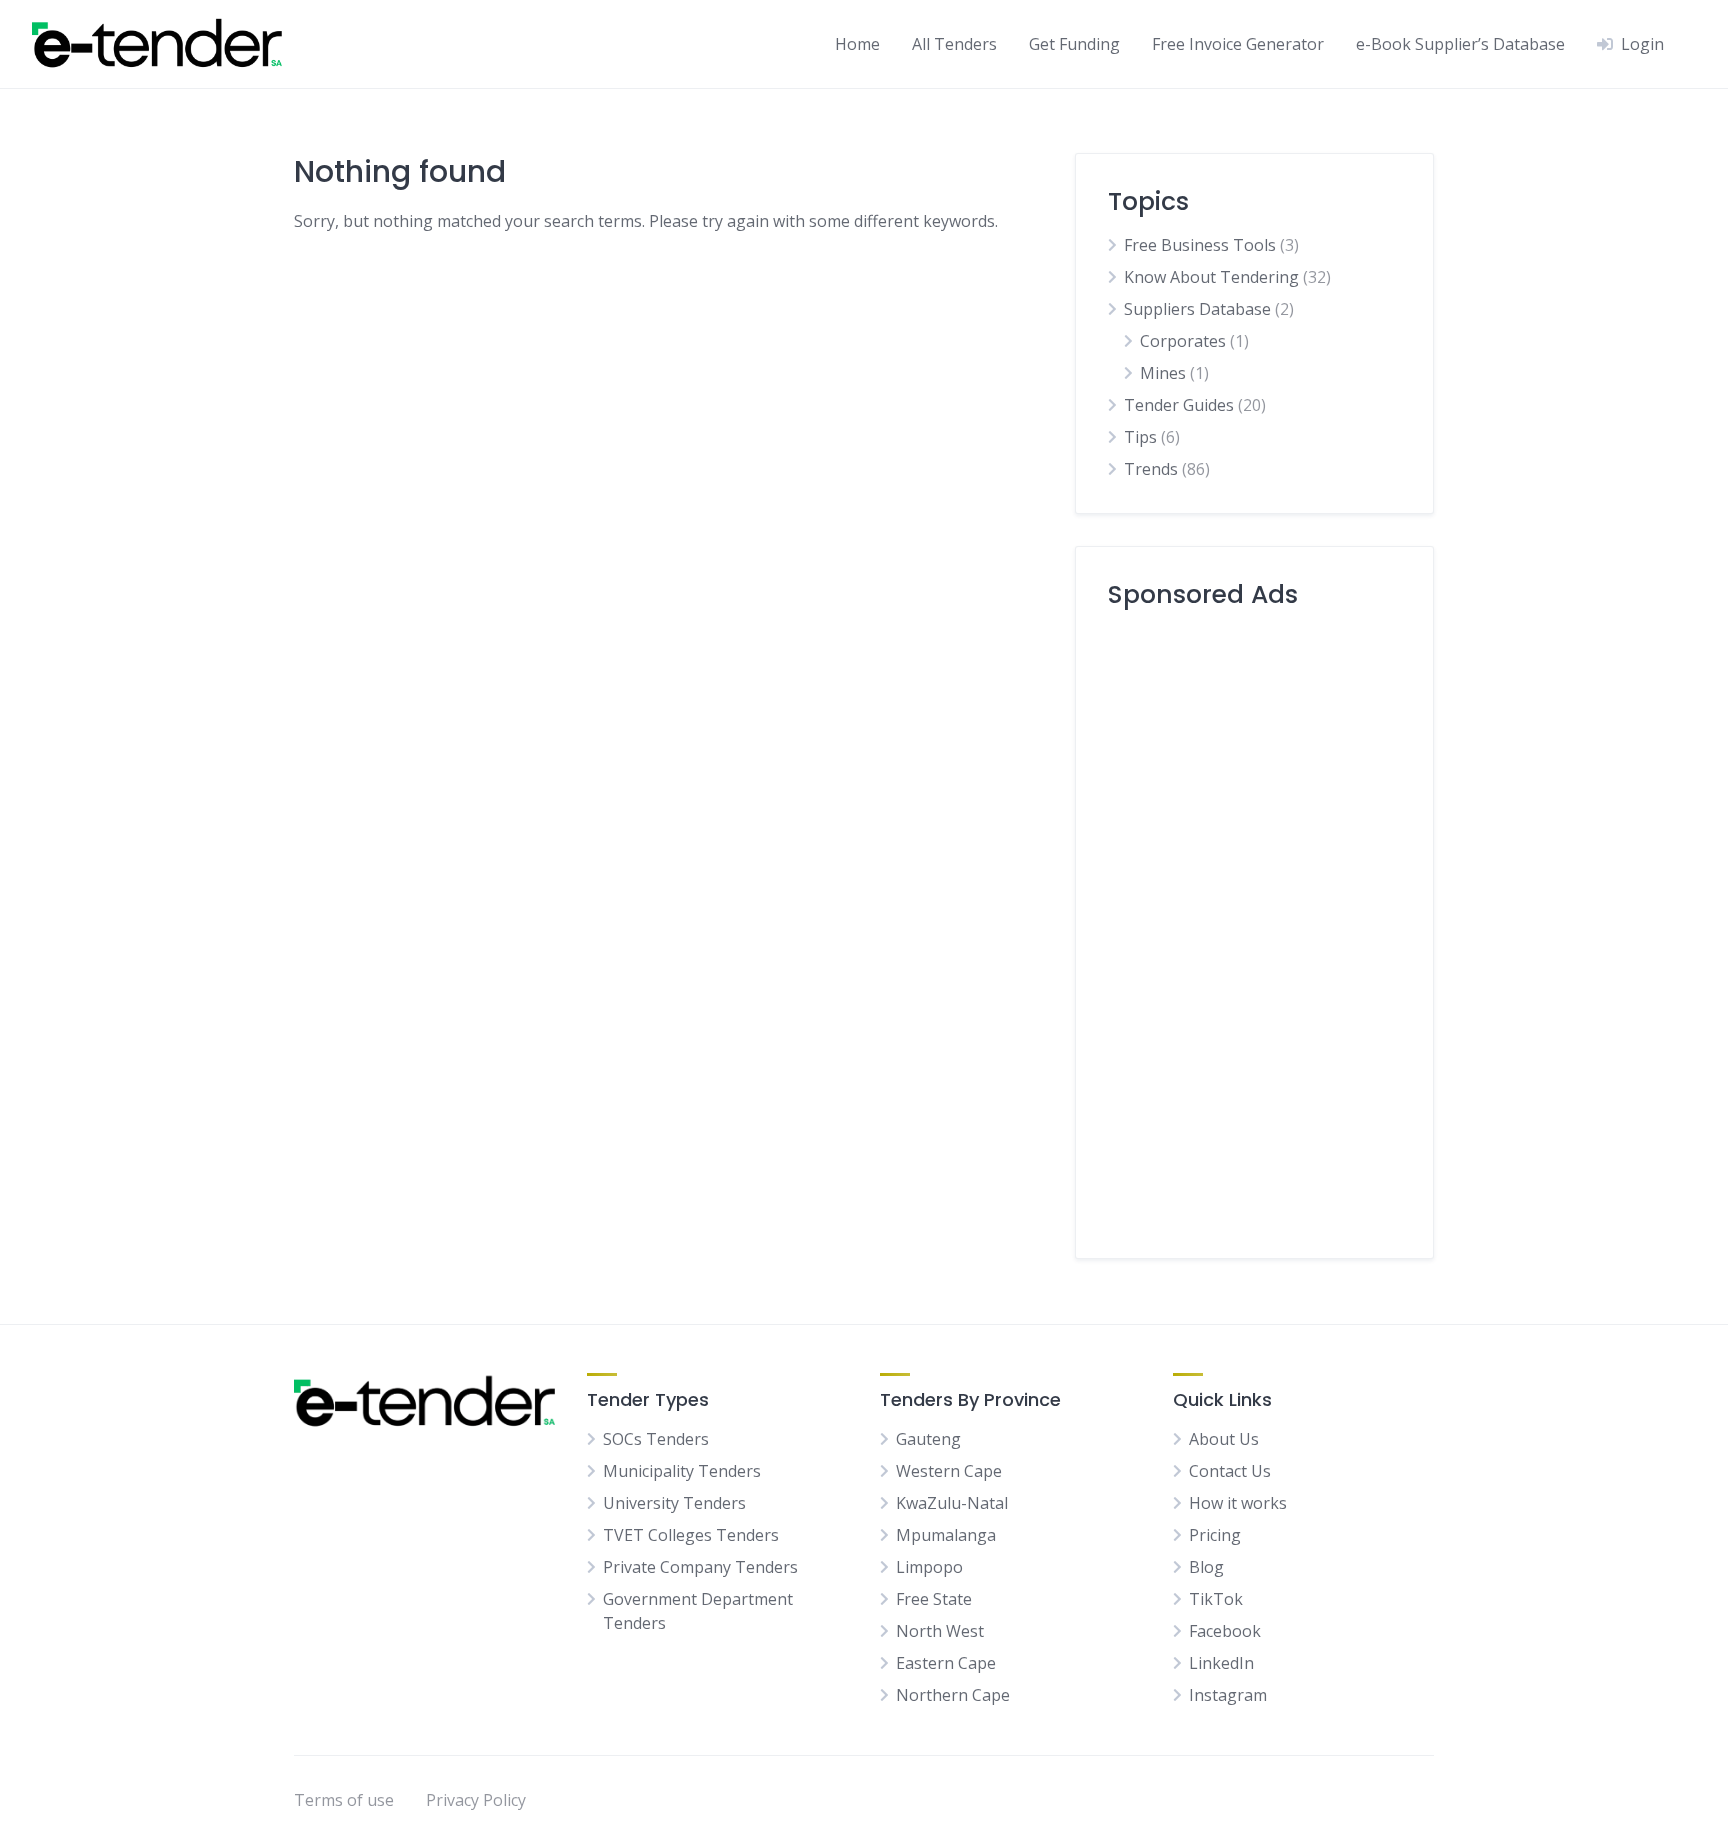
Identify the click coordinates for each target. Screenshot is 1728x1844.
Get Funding (1074, 44)
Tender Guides (1179, 405)
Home (857, 44)
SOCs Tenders (656, 1439)
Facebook (1225, 1631)
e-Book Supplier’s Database (1460, 44)
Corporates (1183, 341)
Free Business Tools (1200, 245)
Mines (1163, 373)
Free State (934, 1599)
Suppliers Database (1197, 309)
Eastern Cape (946, 1663)
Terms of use (344, 1800)
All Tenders (954, 44)
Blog (1206, 1567)
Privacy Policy (476, 1800)
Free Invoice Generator (1238, 44)
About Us (1224, 1439)
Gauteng (928, 1439)
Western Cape (949, 1471)
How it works (1238, 1503)
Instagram (1228, 1695)
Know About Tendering (1211, 277)
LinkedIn (1221, 1663)
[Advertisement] (1254, 926)
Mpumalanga (946, 1535)
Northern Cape (953, 1695)
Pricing (1215, 1535)
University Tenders (674, 1503)
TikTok (1216, 1599)
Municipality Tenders (682, 1471)
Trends (1151, 469)
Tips (1140, 437)
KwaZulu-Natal (952, 1503)
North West (940, 1631)
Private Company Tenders (700, 1567)
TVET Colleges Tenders (691, 1535)
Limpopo (929, 1567)
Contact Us (1230, 1471)
